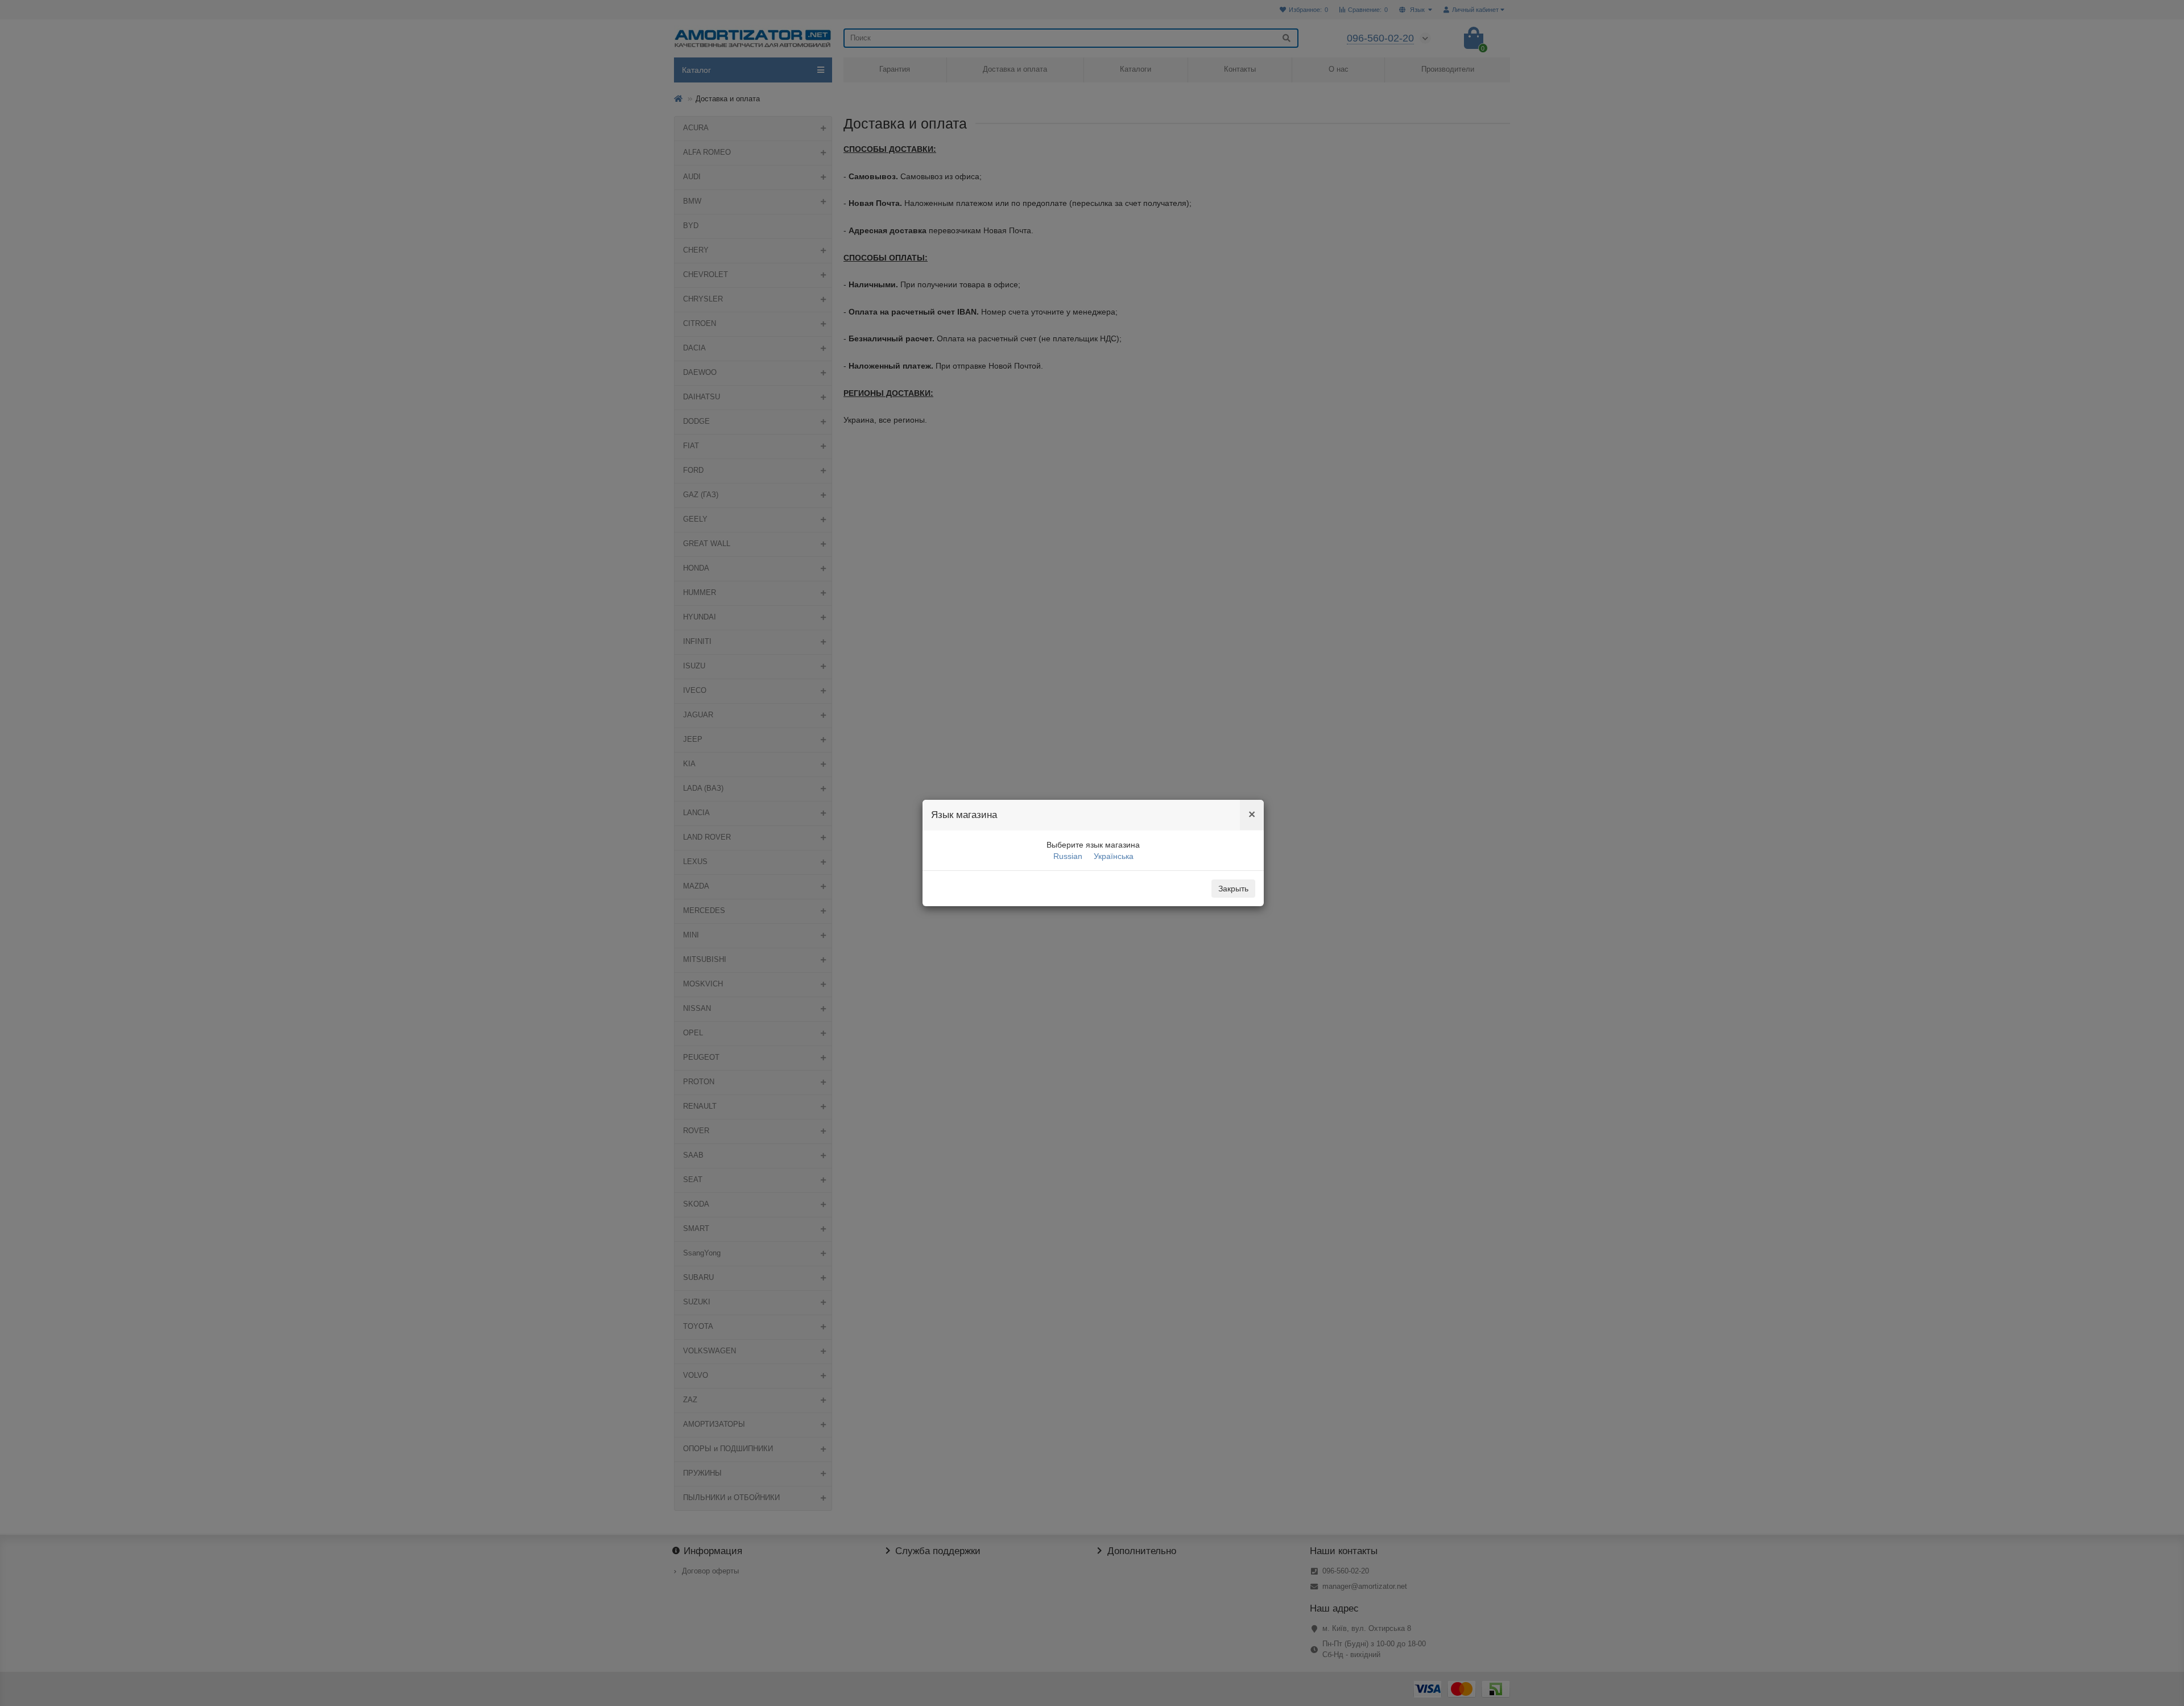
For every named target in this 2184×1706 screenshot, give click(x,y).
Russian (1068, 856)
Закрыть (1233, 889)
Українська (1114, 856)
